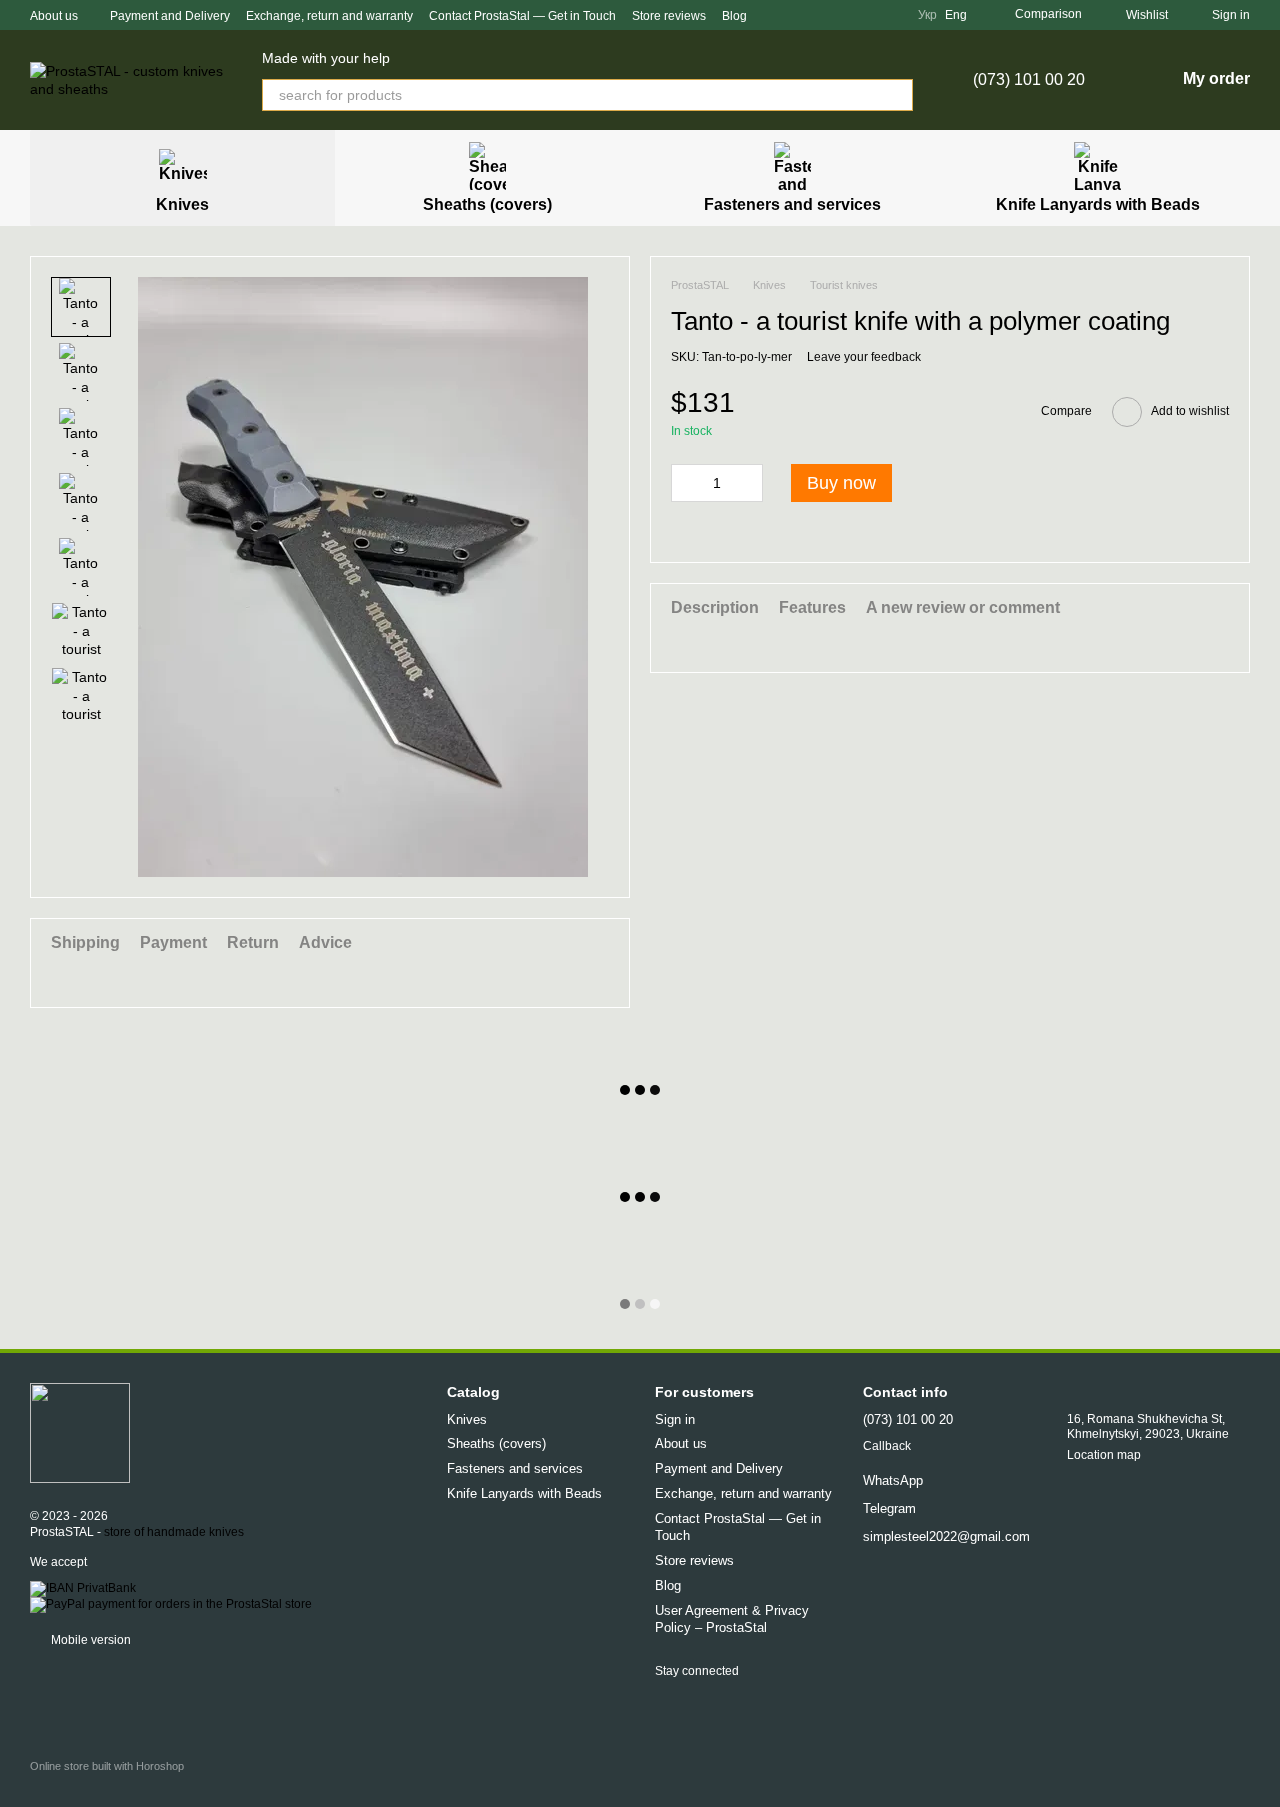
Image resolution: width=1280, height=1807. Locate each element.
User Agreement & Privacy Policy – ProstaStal (732, 1619)
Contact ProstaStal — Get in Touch (522, 16)
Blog (734, 16)
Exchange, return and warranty (329, 16)
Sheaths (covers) (487, 204)
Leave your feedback (864, 357)
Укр (927, 15)
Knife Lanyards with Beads (1098, 204)
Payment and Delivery (170, 16)
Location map (1104, 1455)
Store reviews (669, 16)
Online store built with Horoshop (107, 1766)
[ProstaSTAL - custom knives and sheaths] (80, 1432)
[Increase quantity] (748, 483)
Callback (887, 1446)
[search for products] (897, 95)
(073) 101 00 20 (1029, 80)
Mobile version (89, 1640)
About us (54, 16)
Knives (182, 204)
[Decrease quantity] (686, 483)
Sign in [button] (675, 1419)
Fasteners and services (792, 204)
